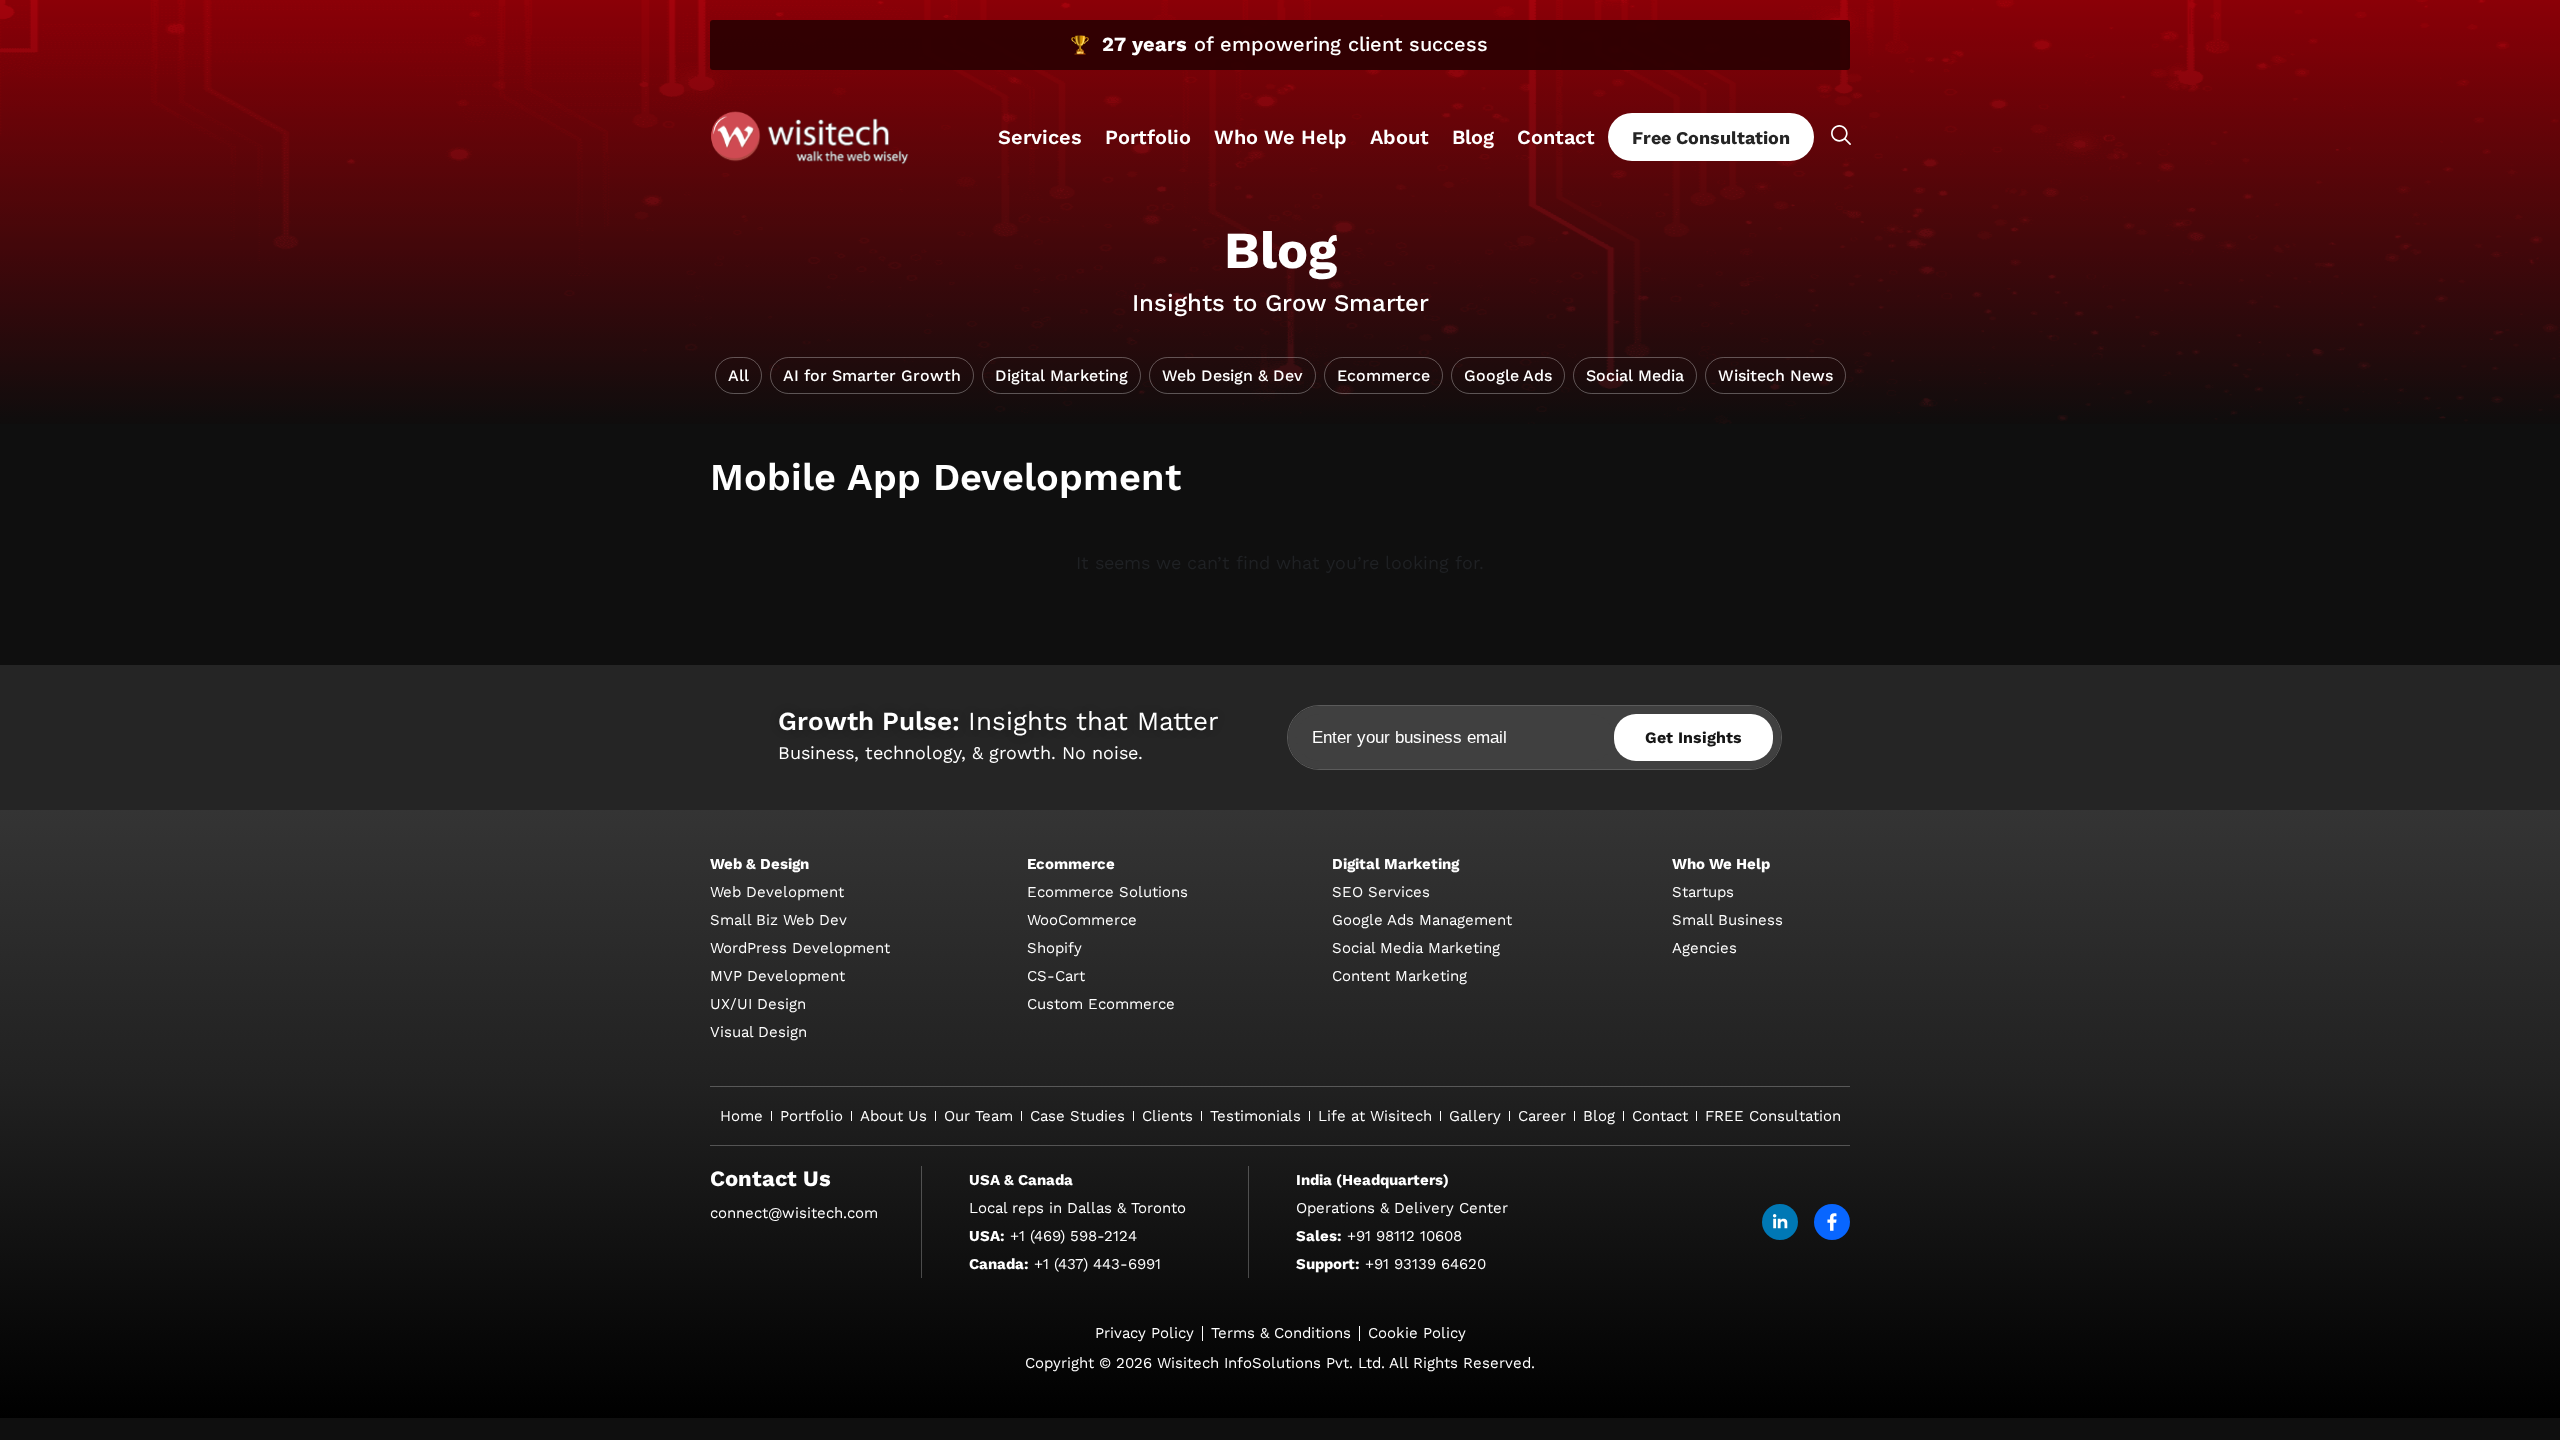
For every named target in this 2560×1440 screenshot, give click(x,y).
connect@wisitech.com (794, 1213)
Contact (1556, 137)
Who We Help (1280, 137)
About (1399, 137)
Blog (1473, 137)
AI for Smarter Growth (872, 375)
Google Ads (1508, 375)
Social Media (1635, 375)
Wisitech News (1775, 375)
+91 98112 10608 (1404, 1236)
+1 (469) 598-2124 (1073, 1236)
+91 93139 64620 (1425, 1264)
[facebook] (1832, 1222)
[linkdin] (1780, 1222)
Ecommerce (1383, 375)
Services (1040, 137)
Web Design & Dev (1232, 375)
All (738, 375)
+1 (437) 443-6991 (1097, 1264)
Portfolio (1148, 137)
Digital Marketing (1061, 375)
